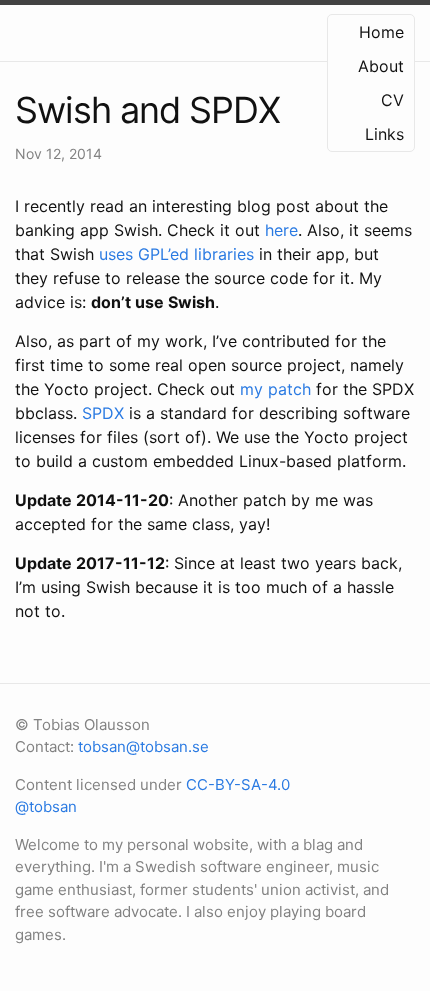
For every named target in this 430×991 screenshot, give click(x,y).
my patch (275, 389)
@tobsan (46, 806)
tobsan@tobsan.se (143, 746)
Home (381, 32)
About (381, 66)
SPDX (103, 413)
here (281, 230)
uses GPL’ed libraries (176, 254)
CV (392, 100)
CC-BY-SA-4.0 (238, 784)
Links (384, 134)
